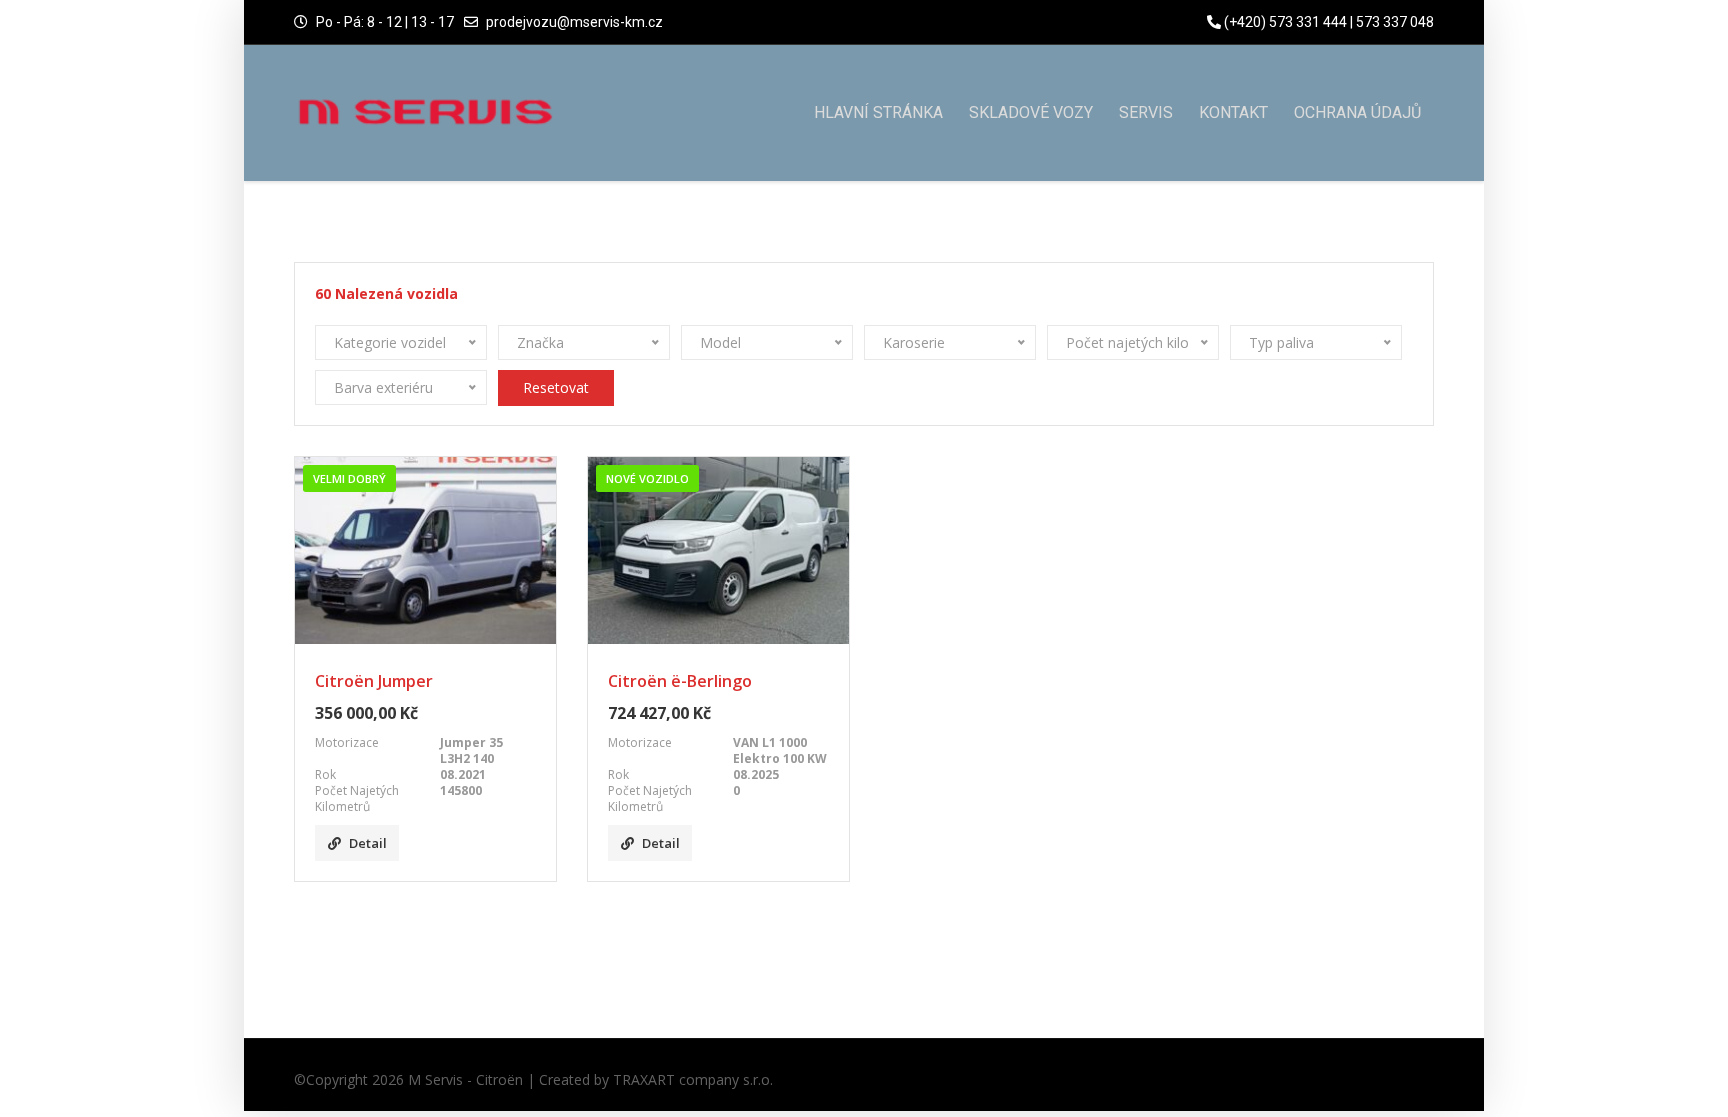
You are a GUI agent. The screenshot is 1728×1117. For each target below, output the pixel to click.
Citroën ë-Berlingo (680, 681)
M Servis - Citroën (465, 1079)
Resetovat (556, 387)
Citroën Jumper (374, 681)
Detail (368, 843)
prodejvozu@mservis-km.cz (574, 22)
